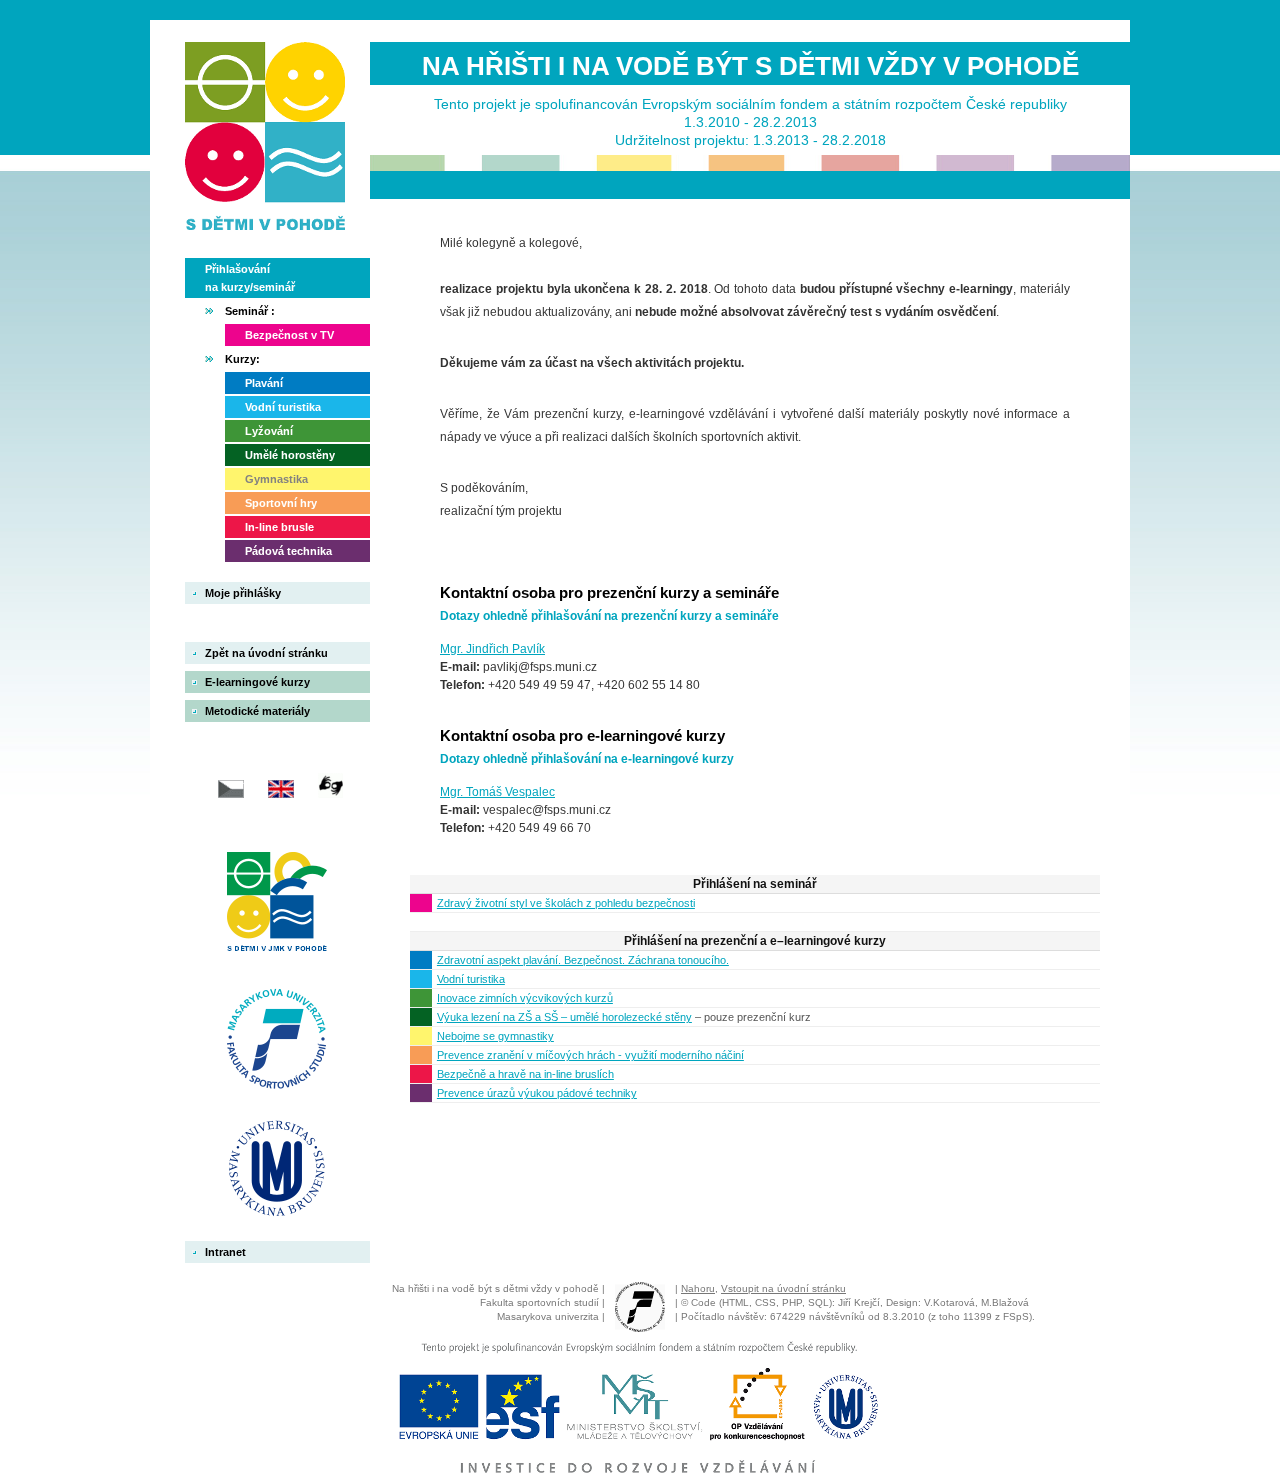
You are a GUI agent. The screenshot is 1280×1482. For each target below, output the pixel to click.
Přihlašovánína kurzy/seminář (250, 278)
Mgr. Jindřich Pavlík (492, 649)
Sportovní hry (281, 503)
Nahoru (698, 1288)
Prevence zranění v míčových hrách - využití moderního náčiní (590, 1055)
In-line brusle (279, 527)
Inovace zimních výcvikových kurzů (525, 998)
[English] (273, 803)
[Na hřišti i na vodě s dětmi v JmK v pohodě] (277, 913)
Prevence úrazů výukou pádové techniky (537, 1093)
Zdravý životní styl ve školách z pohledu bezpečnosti (566, 903)
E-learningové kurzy (257, 682)
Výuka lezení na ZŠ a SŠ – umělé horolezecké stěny (564, 1017)
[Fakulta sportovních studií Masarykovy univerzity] (277, 1041)
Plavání (264, 383)
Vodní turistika (283, 407)
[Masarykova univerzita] (289, 1170)
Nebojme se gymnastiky (495, 1036)
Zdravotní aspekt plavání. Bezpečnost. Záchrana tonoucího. (583, 960)
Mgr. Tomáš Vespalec (497, 792)
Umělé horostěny (290, 455)
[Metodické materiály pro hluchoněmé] (323, 803)
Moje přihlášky (243, 593)
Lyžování (269, 431)
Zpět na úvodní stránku (266, 653)
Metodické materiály (257, 711)
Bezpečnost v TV (289, 335)
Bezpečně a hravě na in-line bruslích (525, 1074)
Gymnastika (276, 479)
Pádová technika (288, 551)
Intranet (225, 1252)
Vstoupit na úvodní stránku (783, 1288)
